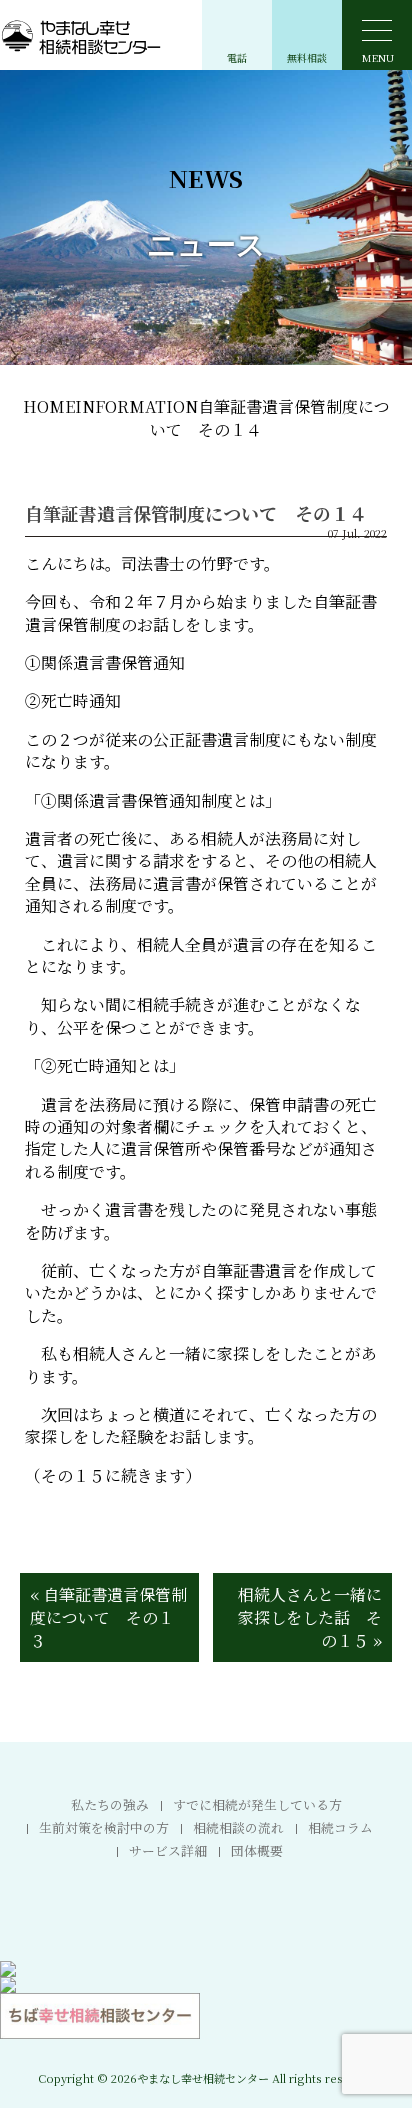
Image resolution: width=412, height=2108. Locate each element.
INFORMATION (136, 406)
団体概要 (257, 1850)
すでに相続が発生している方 (257, 1804)
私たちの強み (110, 1804)
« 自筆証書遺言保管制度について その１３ (108, 1617)
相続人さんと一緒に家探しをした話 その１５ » (310, 1617)
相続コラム (340, 1827)
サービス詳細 (168, 1850)
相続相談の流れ (238, 1827)
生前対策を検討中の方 (104, 1827)
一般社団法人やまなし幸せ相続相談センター (120, 36)
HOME (49, 406)
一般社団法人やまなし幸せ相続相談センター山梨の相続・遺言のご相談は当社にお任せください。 (206, 2071)
